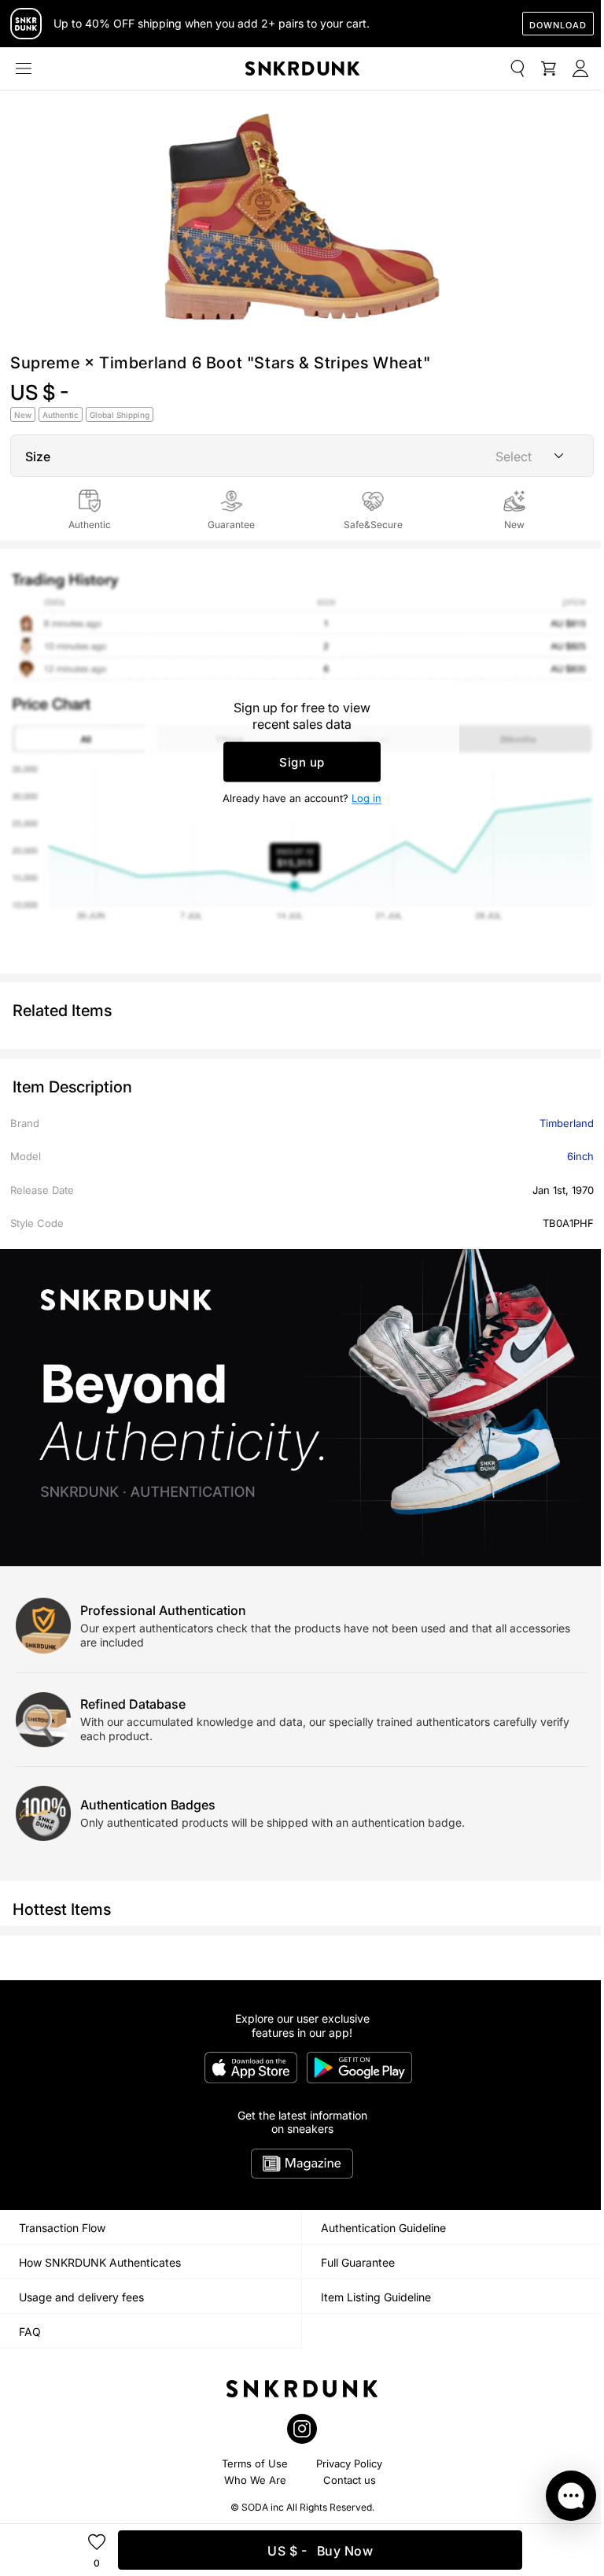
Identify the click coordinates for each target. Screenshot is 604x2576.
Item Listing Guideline (376, 2297)
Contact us (350, 2480)
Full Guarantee (358, 2262)
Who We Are (255, 2480)
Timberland (567, 1123)
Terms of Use (255, 2463)
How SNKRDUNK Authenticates (100, 2262)
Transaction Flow (62, 2228)
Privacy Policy (349, 2463)
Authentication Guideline (383, 2228)
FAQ (30, 2332)
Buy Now (320, 2551)
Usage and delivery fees (81, 2297)
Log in (366, 797)
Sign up (302, 761)
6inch (580, 1156)
